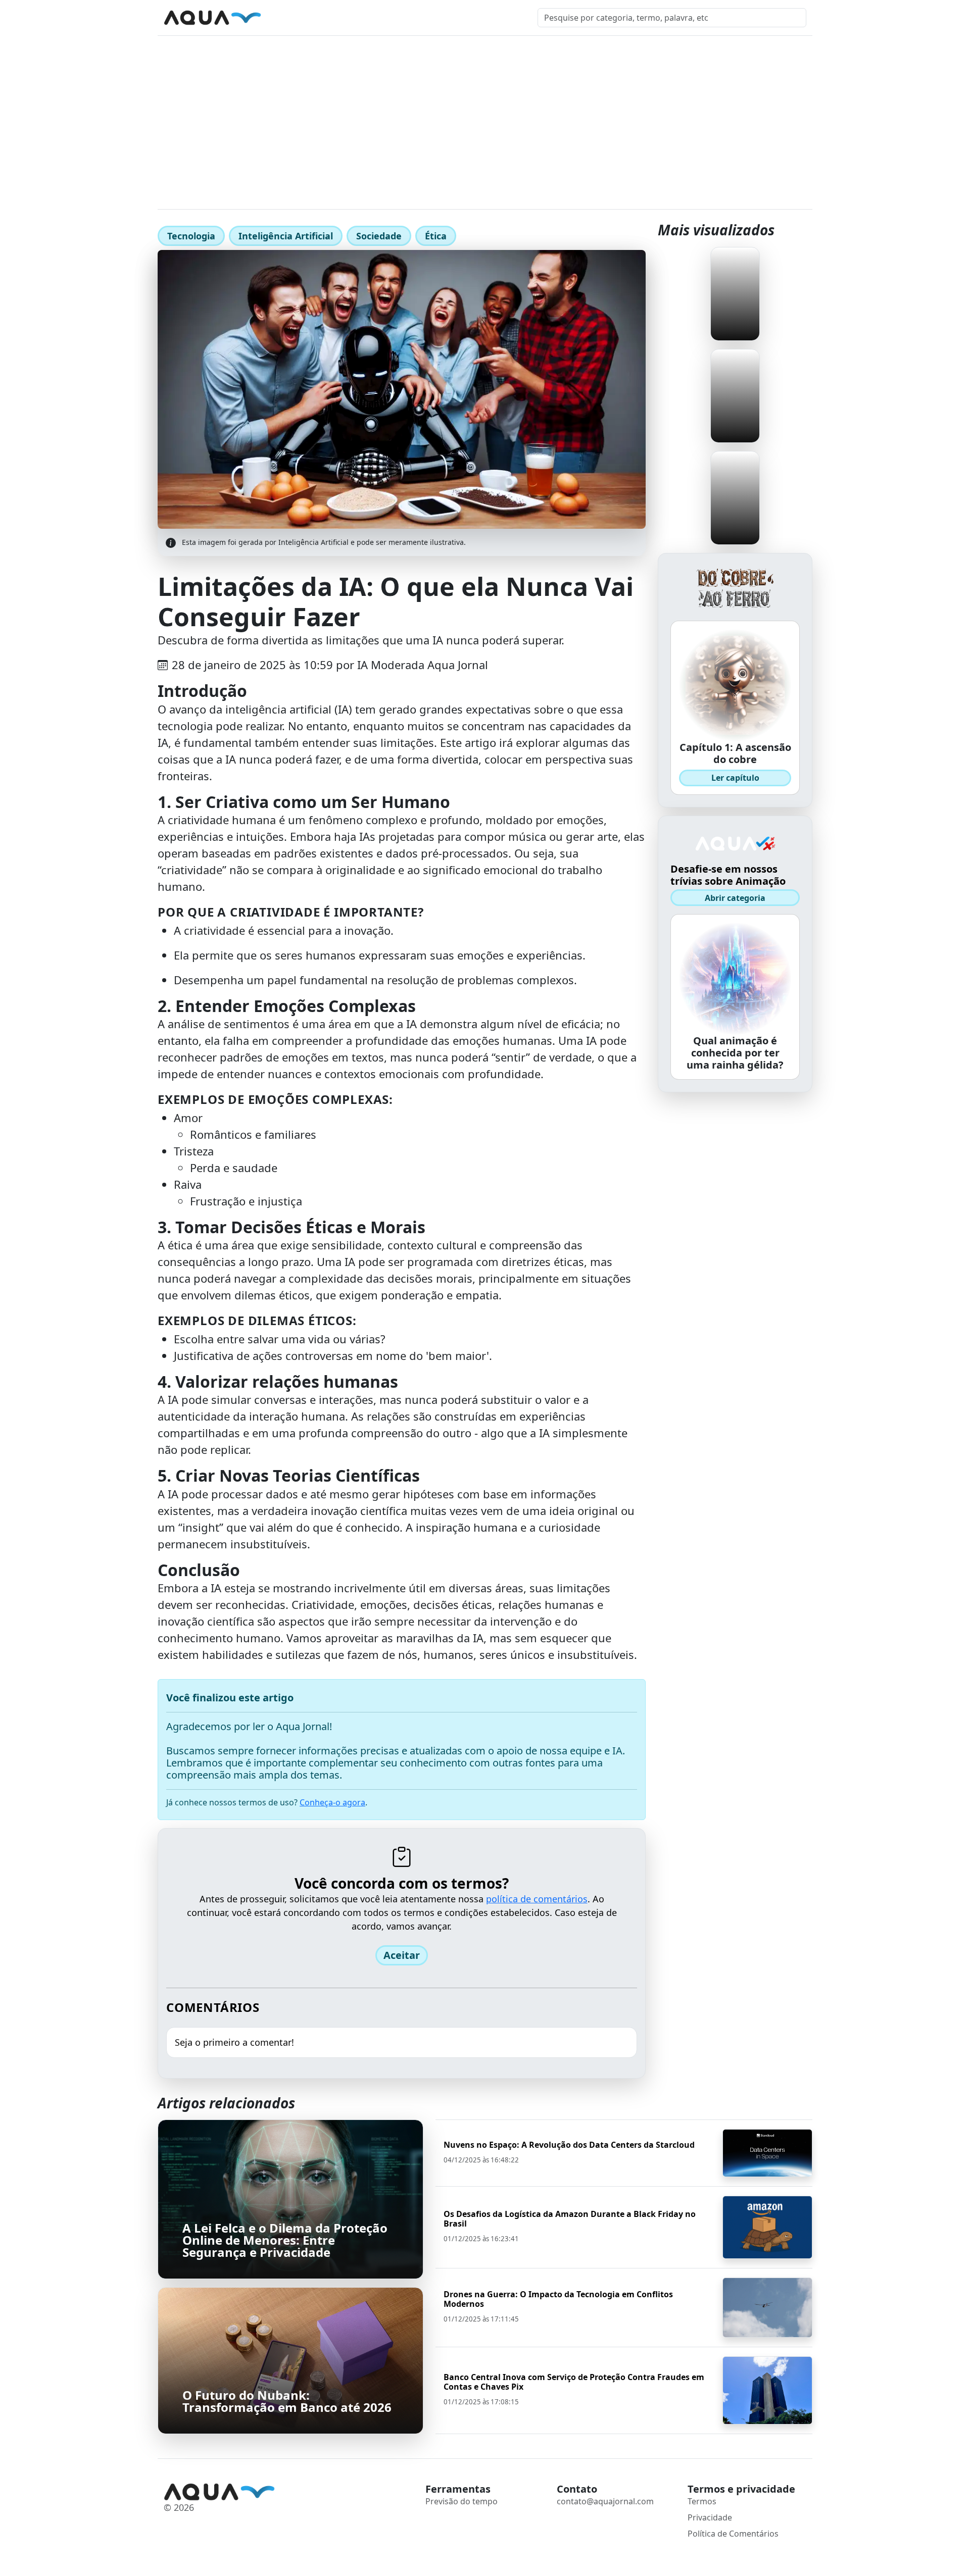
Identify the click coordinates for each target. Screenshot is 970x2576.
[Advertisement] (485, 112)
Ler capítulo (735, 778)
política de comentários (537, 1899)
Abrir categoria (735, 898)
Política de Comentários (733, 2534)
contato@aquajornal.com (605, 2501)
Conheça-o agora (332, 1802)
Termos (702, 2501)
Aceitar (402, 1955)
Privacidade (710, 2517)
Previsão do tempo (462, 2501)
